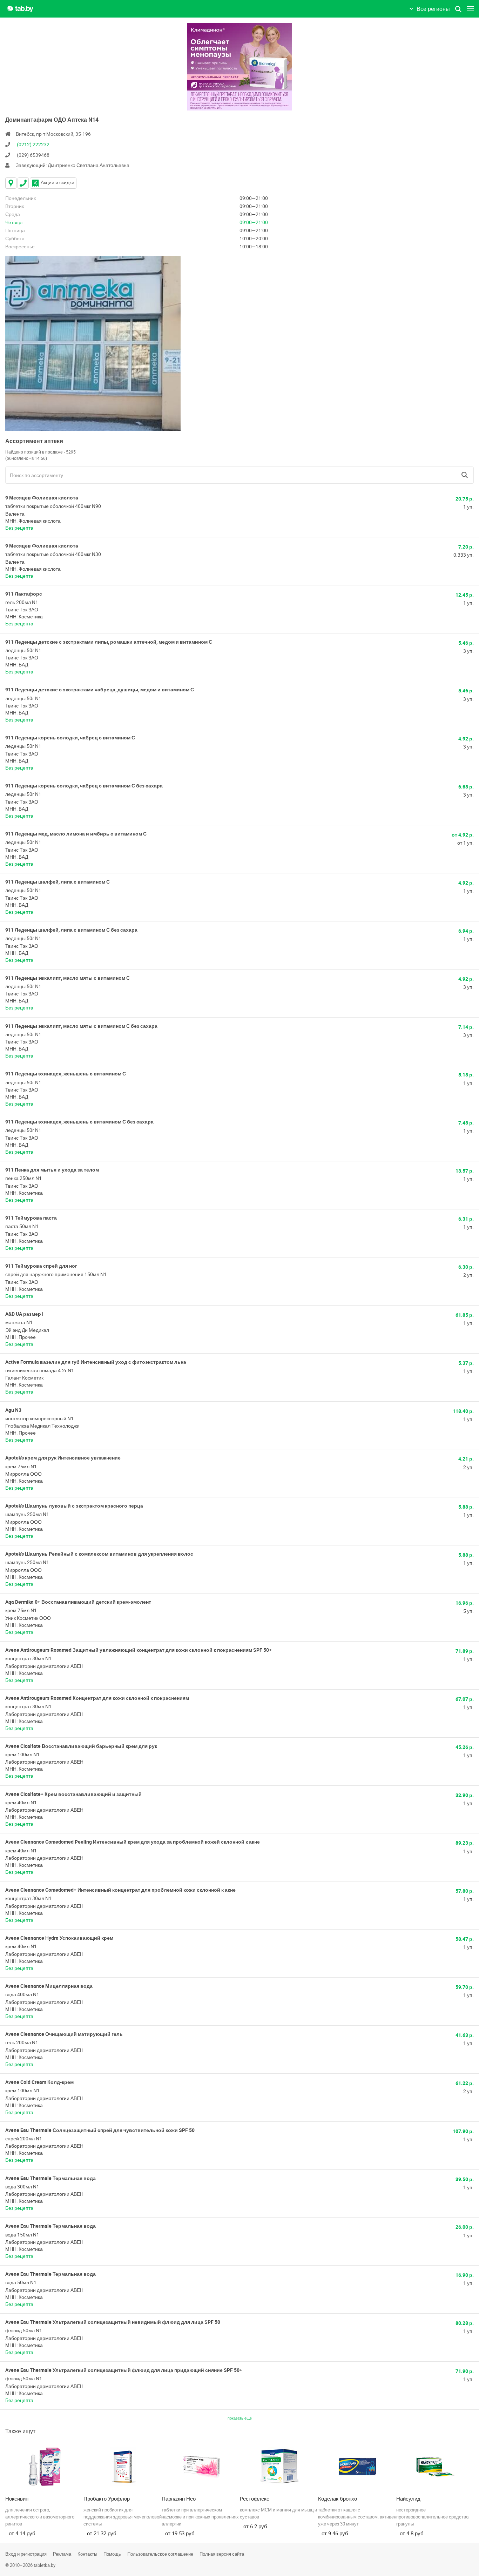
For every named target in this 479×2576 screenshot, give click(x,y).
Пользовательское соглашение (160, 2554)
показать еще (240, 2418)
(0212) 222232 (33, 144)
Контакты (87, 2554)
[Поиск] (465, 475)
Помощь (112, 2554)
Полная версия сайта (222, 2554)
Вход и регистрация (26, 2554)
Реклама (62, 2554)
